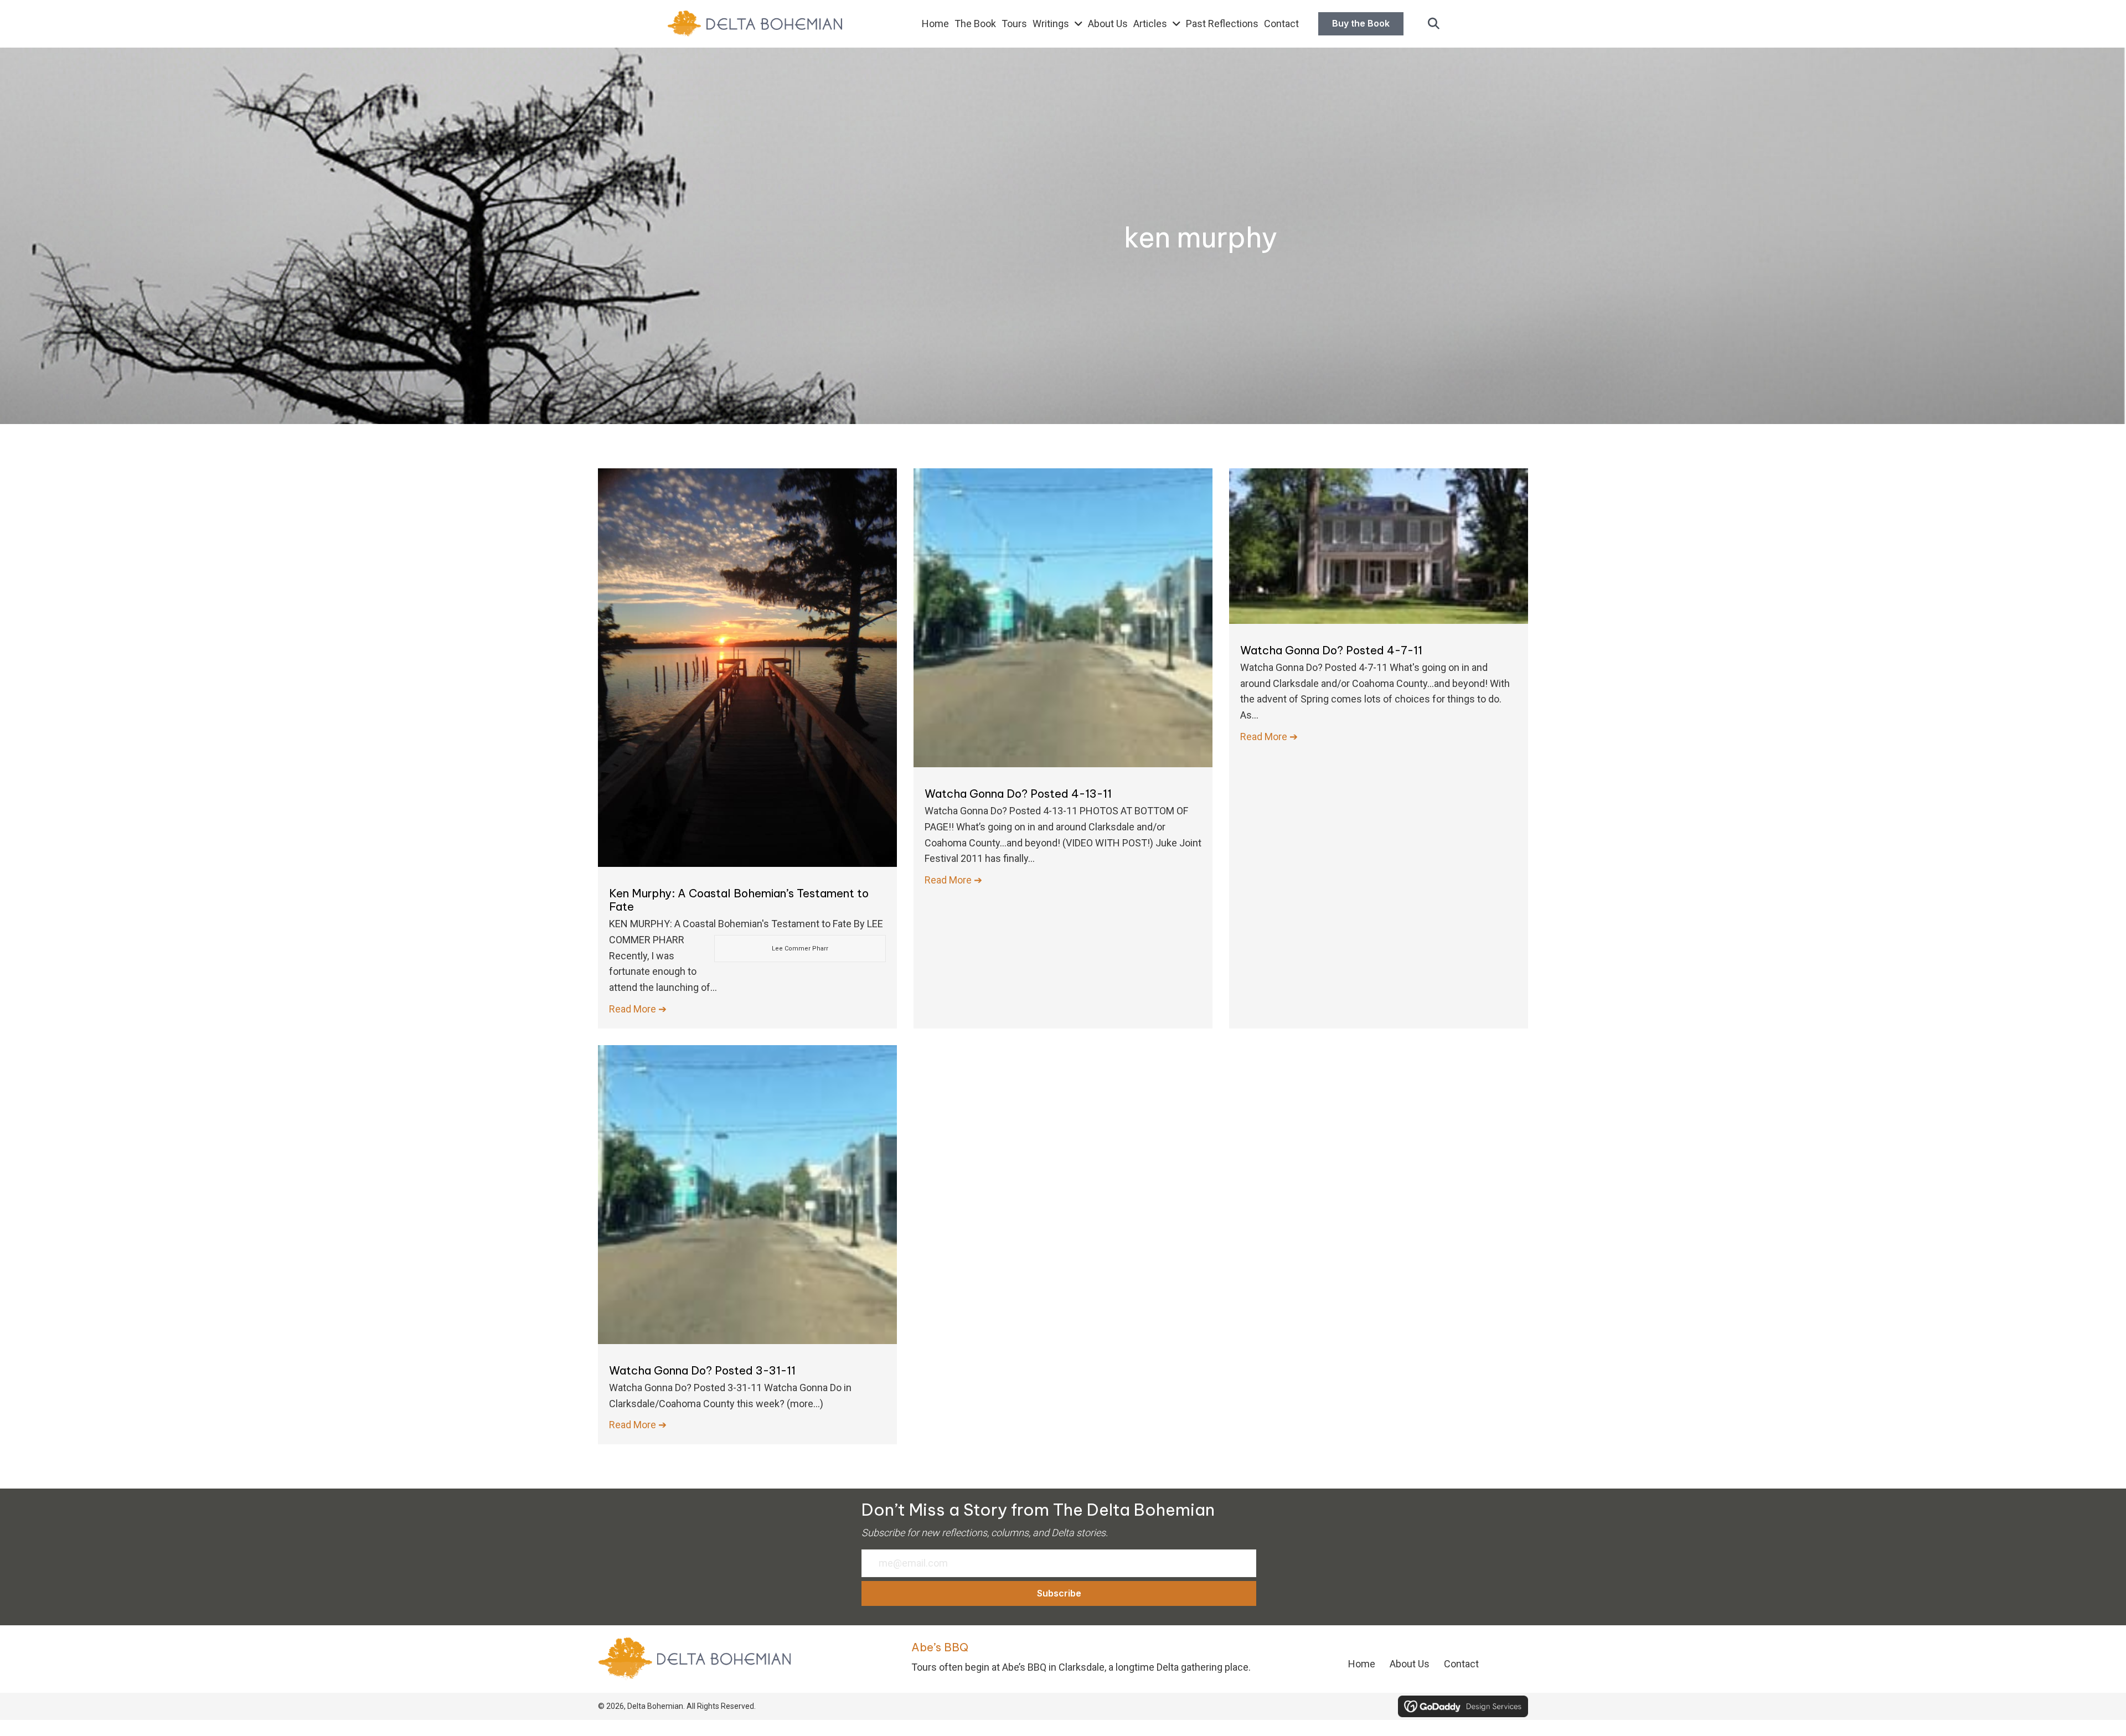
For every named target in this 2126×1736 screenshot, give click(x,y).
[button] (1434, 24)
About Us (1410, 1664)
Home (1362, 1664)
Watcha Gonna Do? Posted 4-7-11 (1331, 650)
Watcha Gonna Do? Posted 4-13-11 (1018, 794)
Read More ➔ (638, 1009)
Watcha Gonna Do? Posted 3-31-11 (702, 1370)
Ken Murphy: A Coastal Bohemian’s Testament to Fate (739, 900)
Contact (1461, 1664)
